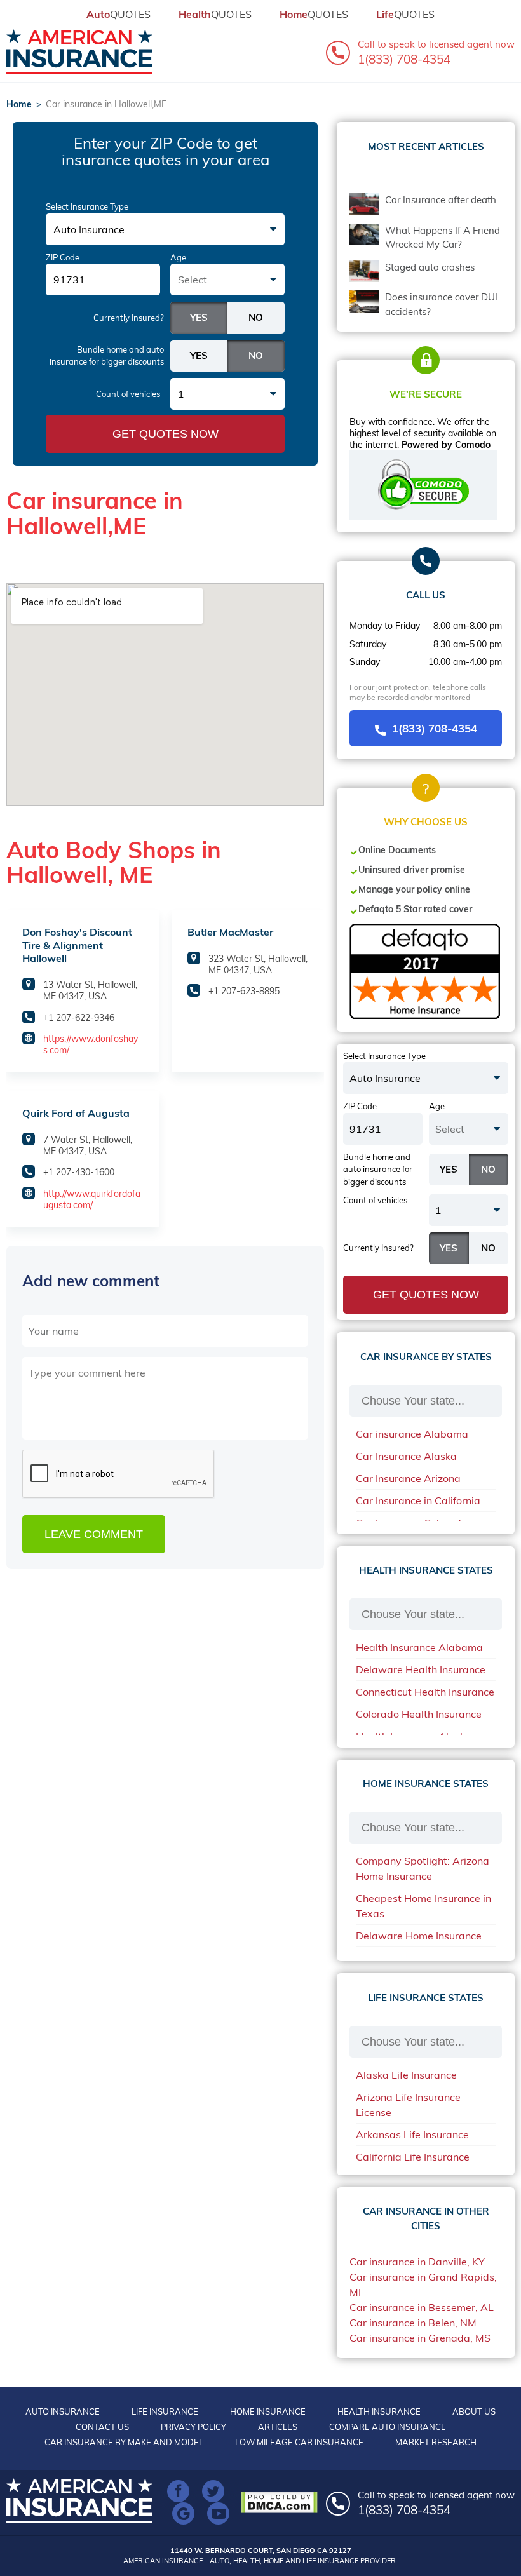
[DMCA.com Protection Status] (282, 2502)
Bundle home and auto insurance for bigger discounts (107, 356)
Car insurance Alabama (412, 1434)
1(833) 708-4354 (435, 728)
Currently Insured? (129, 318)
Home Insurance (268, 2411)
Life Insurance (165, 2411)
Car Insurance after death (441, 200)
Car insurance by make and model (124, 2442)
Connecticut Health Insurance (425, 1692)
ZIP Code (63, 257)
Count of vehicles (128, 394)
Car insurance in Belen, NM (413, 2323)
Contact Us (102, 2427)
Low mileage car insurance (299, 2442)
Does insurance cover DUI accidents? (441, 304)
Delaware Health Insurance (421, 1669)
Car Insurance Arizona (408, 1478)
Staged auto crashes (430, 267)
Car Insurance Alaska (406, 1456)
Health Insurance (379, 2411)
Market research (436, 2442)
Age (178, 257)
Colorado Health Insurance (419, 1714)
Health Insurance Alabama (419, 1647)
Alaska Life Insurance (406, 2075)
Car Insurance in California (418, 1500)
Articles (278, 2427)
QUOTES (118, 14)
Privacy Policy (193, 2427)
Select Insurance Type (87, 206)
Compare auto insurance (388, 2427)
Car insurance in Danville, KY (417, 2262)
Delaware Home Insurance (419, 1936)
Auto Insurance (63, 2411)
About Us (474, 2411)
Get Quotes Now (166, 434)
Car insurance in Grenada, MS (420, 2338)
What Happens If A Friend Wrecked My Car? (443, 238)
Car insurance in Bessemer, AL (422, 2307)
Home (19, 104)
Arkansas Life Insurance (412, 2134)
